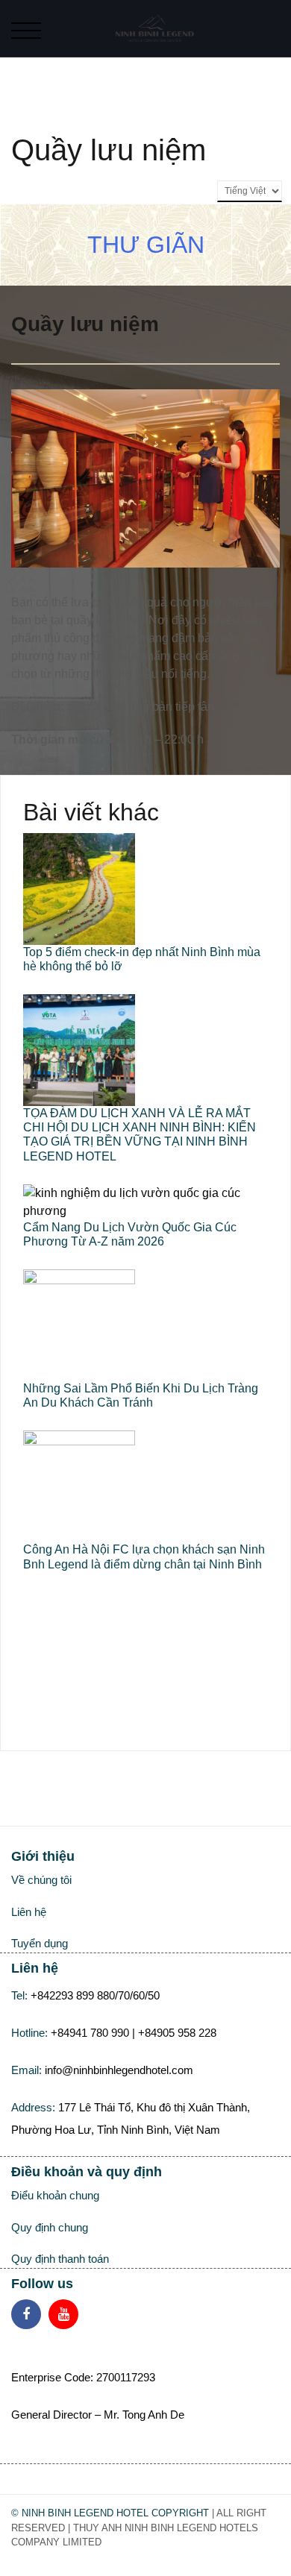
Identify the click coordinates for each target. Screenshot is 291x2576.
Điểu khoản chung (55, 2195)
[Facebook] (26, 2314)
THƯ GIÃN (146, 245)
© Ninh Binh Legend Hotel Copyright (110, 2513)
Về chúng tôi (41, 1880)
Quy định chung (50, 2227)
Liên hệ (29, 1912)
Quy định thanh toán (60, 2259)
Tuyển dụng (40, 1943)
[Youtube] (63, 2314)
